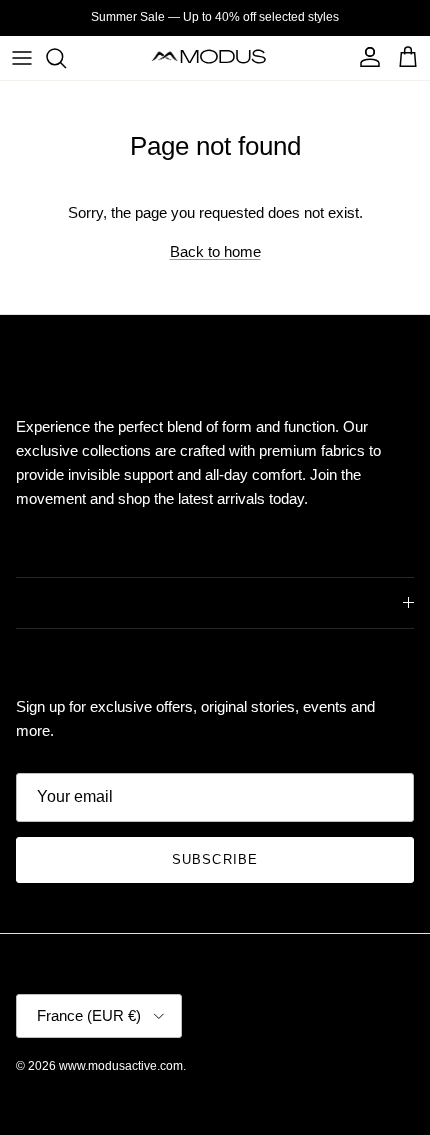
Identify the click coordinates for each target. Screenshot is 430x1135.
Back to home (215, 251)
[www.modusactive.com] (215, 57)
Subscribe (214, 859)
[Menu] (22, 58)
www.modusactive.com (121, 1066)
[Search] (66, 58)
